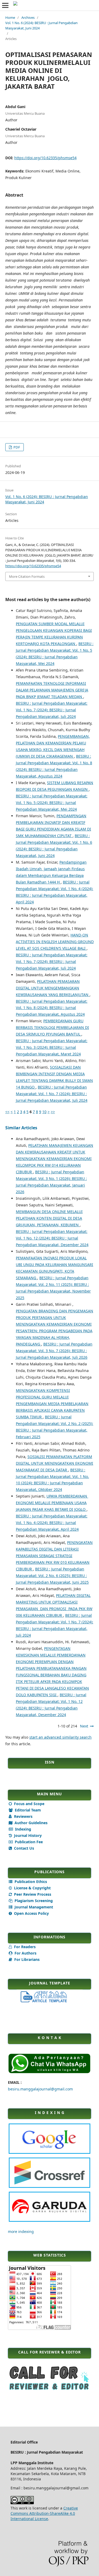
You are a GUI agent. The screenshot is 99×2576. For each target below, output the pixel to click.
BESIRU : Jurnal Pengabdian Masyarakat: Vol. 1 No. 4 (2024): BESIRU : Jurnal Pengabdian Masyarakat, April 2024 (52, 1523)
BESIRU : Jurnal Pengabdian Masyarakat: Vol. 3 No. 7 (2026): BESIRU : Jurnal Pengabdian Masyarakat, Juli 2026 (54, 1351)
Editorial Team (27, 1810)
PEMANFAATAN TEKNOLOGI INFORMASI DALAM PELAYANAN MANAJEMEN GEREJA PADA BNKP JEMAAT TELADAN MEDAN (52, 690)
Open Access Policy (31, 1913)
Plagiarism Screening (33, 1901)
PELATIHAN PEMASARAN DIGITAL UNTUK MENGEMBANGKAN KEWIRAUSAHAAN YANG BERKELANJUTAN (53, 988)
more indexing (21, 2231)
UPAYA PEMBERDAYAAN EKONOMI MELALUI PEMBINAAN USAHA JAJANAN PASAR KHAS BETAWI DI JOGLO (52, 1503)
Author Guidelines (30, 1823)
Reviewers (23, 1816)
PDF (16, 447)
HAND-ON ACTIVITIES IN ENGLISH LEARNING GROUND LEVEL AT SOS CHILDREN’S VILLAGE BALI (55, 942)
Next (84, 1726)
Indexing (23, 1829)
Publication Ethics (30, 1882)
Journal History (27, 1835)
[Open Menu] (5, 5)
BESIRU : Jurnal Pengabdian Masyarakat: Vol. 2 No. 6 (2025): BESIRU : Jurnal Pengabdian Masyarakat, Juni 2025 (52, 1576)
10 (44, 1112)
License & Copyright (32, 1888)
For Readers (24, 1947)
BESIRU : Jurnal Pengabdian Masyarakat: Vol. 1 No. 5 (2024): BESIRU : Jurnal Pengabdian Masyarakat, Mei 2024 (52, 803)
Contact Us (23, 1848)
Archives (28, 17)
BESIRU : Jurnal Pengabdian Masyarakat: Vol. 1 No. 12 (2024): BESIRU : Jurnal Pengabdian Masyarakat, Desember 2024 (52, 1238)
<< (7, 1112)
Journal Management (33, 1907)
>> (53, 1112)
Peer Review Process (32, 1894)
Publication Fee (28, 1842)
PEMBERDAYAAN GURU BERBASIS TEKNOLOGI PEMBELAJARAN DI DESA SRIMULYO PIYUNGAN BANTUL (52, 1027)
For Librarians (26, 1959)
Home (10, 17)
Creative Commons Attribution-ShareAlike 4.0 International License (44, 2513)
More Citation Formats (27, 576)
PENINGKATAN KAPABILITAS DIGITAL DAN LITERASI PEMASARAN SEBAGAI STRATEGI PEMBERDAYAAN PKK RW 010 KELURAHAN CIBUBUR (54, 1556)
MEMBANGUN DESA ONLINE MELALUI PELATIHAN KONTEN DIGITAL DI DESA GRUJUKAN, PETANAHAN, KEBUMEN (49, 1218)
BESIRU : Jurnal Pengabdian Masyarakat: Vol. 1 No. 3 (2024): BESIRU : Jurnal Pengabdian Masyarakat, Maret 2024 (52, 1047)
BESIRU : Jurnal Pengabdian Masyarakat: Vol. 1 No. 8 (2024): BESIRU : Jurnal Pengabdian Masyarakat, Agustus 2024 (52, 1008)
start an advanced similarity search (60, 1737)
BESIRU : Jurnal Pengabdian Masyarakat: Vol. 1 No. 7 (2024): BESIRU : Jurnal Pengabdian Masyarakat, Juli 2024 (52, 710)
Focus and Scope (29, 1804)
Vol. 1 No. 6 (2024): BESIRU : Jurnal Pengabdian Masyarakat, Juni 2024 (41, 25)
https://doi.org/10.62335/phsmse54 (45, 158)
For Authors (25, 1953)
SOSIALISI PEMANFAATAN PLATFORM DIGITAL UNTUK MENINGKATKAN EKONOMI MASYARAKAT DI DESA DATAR (55, 1463)
